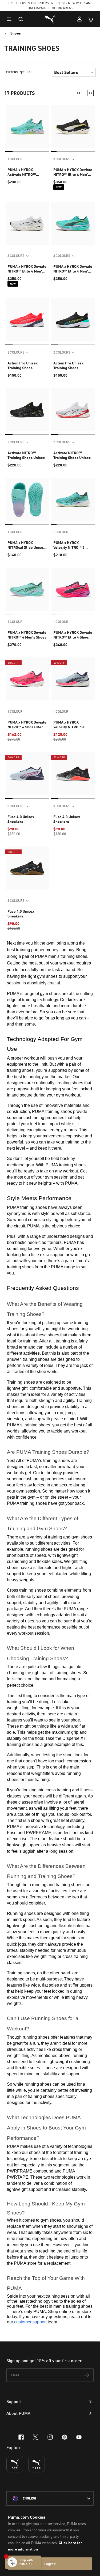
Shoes (16, 33)
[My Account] (79, 19)
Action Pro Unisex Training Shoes (23, 365)
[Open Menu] (10, 19)
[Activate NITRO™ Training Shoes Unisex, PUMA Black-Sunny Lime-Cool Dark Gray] (27, 410)
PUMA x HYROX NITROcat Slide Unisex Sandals (26, 545)
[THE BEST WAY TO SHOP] (15, 2464)
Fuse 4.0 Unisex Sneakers (21, 819)
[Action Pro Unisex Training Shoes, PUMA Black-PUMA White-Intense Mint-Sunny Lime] (73, 320)
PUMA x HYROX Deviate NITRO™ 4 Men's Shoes (27, 635)
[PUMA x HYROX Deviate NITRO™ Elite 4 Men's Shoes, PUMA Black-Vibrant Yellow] (73, 126)
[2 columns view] (90, 93)
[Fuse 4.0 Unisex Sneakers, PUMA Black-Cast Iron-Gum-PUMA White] (27, 868)
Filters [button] (12, 72)
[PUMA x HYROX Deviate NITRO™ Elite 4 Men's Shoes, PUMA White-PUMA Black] (27, 223)
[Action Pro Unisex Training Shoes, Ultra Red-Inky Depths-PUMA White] (27, 320)
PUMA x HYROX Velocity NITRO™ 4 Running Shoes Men (70, 725)
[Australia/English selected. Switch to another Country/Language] (50, 2498)
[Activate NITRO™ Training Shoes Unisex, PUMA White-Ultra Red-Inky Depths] (73, 410)
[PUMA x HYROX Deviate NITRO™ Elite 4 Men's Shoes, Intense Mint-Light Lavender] (73, 223)
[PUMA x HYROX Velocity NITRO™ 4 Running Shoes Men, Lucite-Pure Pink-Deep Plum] (73, 679)
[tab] (9, 151)
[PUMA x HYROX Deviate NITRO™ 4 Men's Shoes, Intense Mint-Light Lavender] (27, 589)
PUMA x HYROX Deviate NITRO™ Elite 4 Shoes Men (73, 635)
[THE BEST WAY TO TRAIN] (37, 2464)
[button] (10, 19)
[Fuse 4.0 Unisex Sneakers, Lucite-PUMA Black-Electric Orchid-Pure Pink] (27, 773)
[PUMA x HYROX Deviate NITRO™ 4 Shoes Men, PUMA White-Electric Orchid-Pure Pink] (27, 679)
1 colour (15, 159)
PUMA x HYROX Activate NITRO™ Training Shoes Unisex (26, 172)
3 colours (62, 159)
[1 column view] (79, 93)
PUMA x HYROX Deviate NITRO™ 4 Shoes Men (27, 724)
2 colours (16, 352)
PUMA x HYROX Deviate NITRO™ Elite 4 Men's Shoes (73, 172)
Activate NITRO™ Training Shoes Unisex (26, 455)
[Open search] (21, 19)
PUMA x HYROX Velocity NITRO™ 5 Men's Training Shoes (71, 545)
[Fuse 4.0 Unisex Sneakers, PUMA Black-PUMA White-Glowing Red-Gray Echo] (73, 773)
